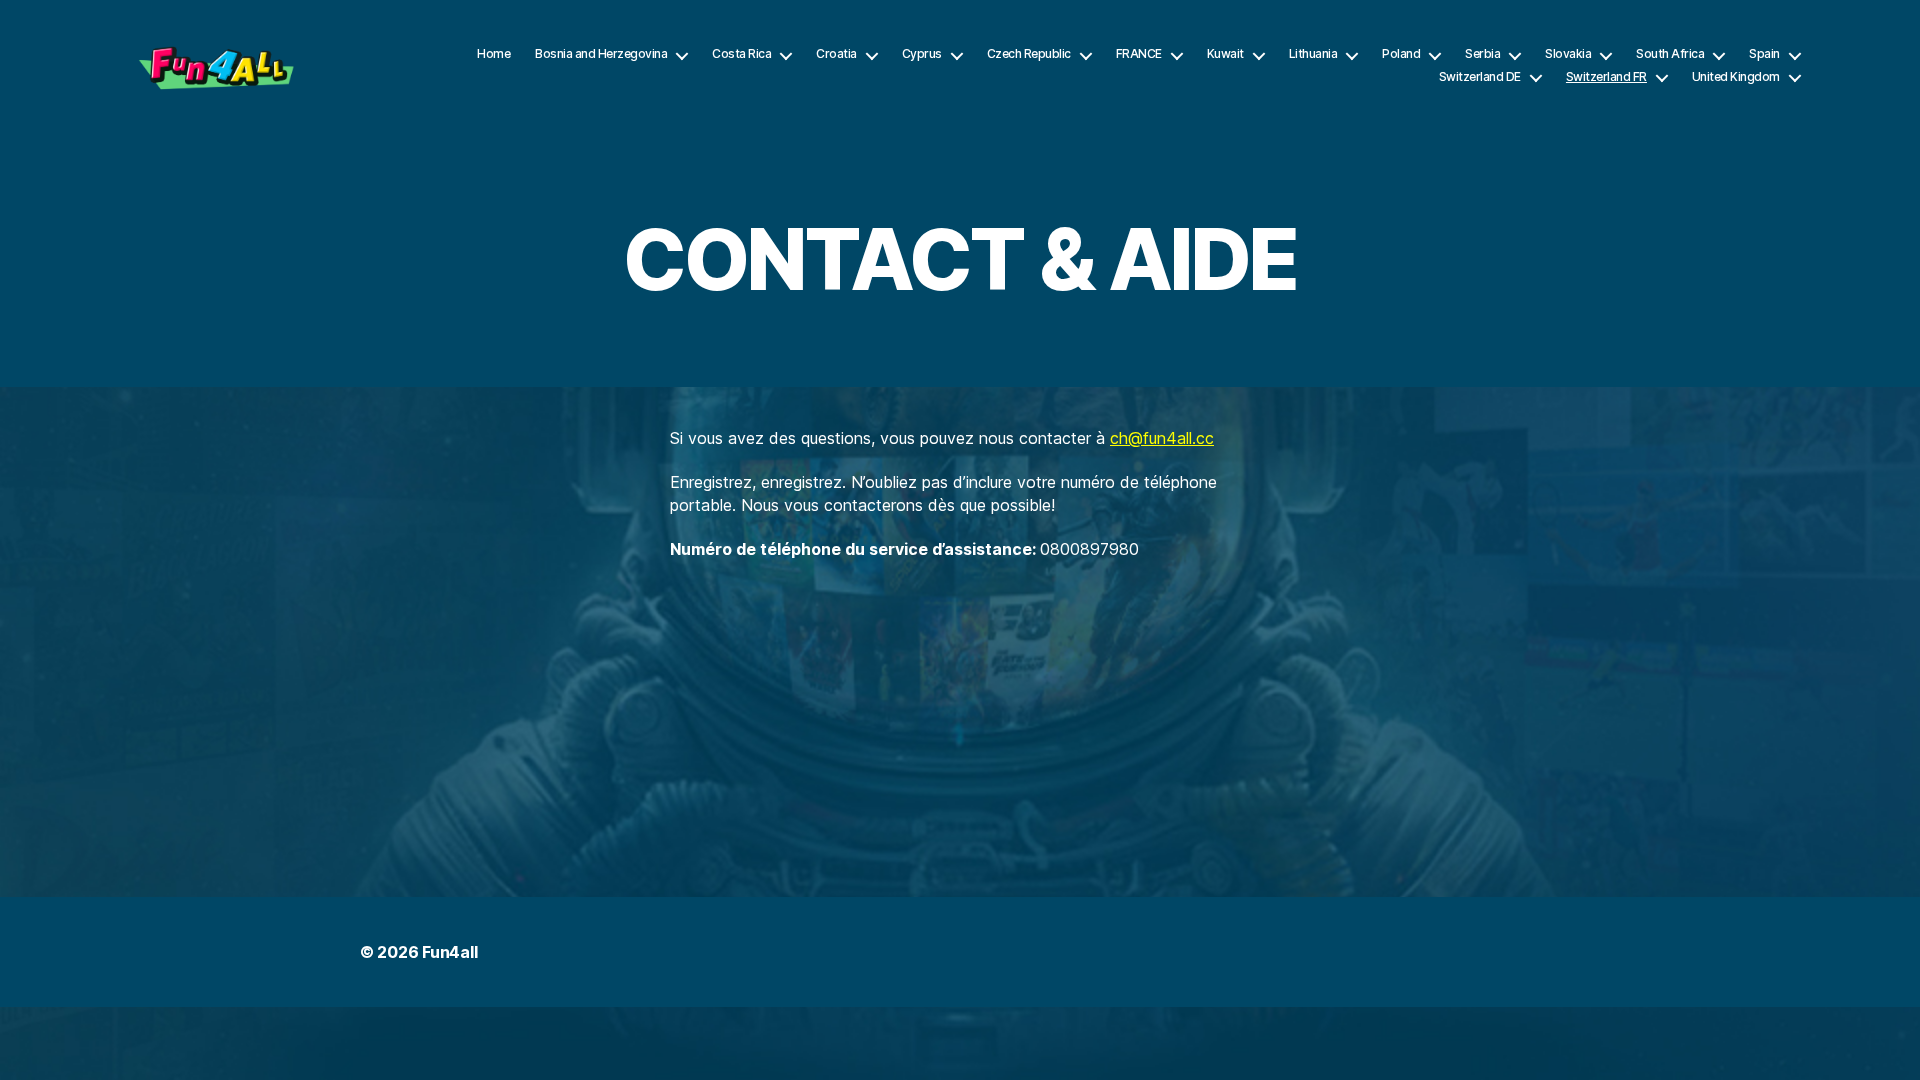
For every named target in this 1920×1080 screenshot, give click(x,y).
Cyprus (922, 54)
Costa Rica (741, 54)
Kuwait (1225, 54)
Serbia (1482, 54)
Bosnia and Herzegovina (601, 54)
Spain (1764, 54)
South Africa (1670, 54)
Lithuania (1313, 54)
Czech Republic (1029, 54)
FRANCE (1139, 54)
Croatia (836, 54)
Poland (1401, 54)
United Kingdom (1736, 77)
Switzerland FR (1606, 77)
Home (493, 54)
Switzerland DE (1480, 77)
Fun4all (449, 952)
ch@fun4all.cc (1162, 438)
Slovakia (1568, 54)
